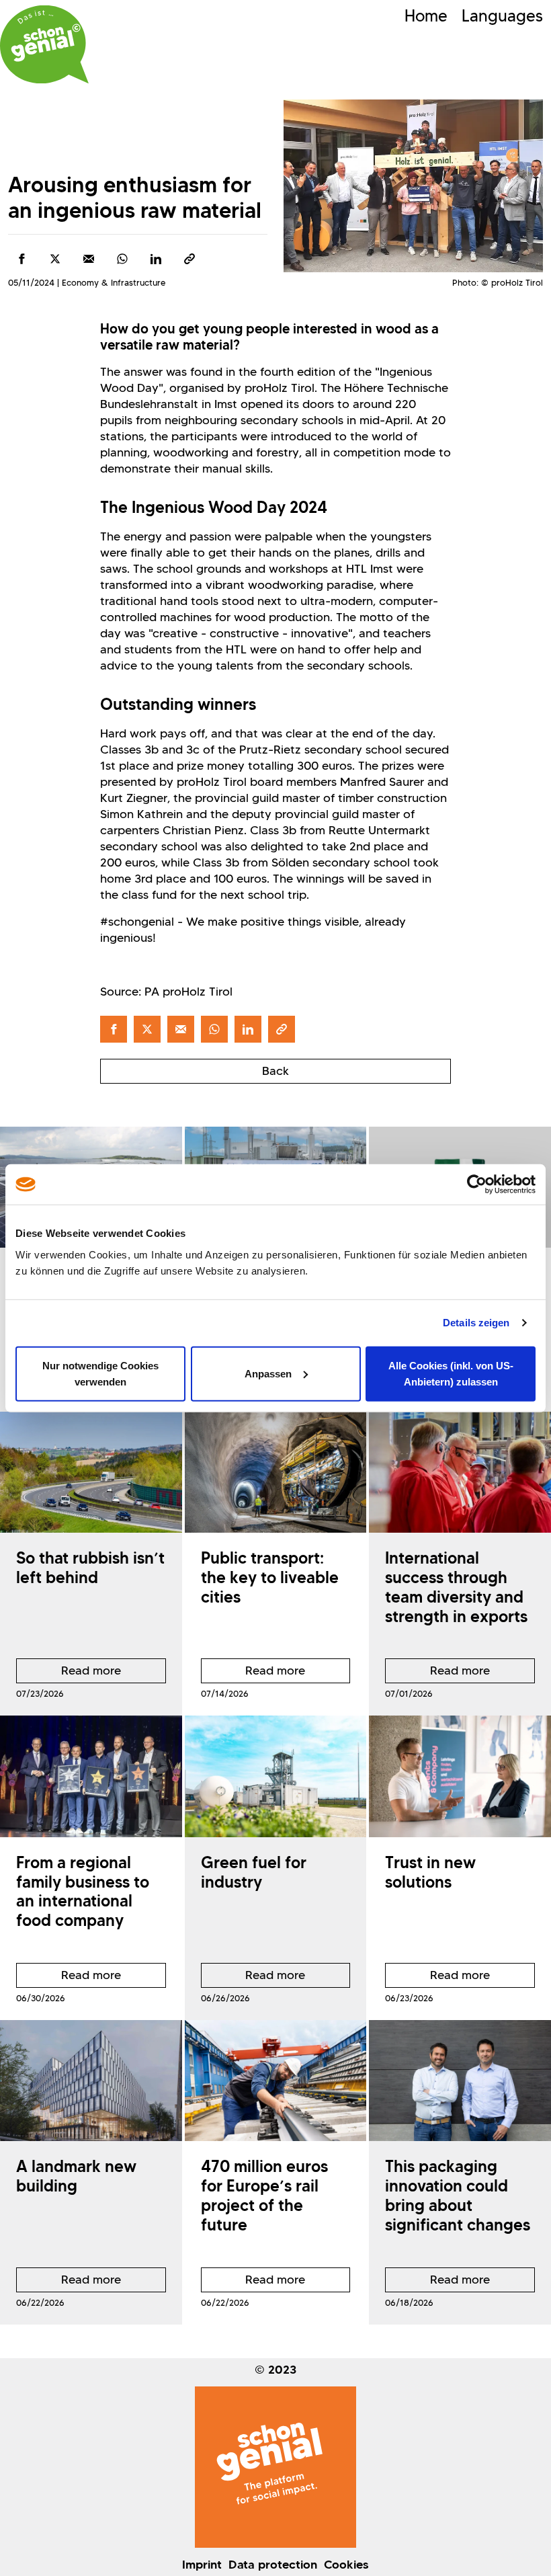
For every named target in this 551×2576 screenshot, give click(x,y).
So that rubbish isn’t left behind (90, 1568)
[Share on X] (55, 259)
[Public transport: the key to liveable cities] (276, 1472)
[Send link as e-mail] (89, 259)
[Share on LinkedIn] (156, 259)
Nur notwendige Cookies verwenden (100, 1373)
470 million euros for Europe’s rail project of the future (264, 2195)
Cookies (346, 2565)
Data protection (273, 2565)
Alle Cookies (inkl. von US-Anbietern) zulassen (451, 1373)
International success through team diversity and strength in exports (456, 1587)
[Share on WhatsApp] (122, 259)
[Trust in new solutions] (460, 1776)
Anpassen (268, 1373)
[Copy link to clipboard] (189, 259)
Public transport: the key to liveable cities (270, 1577)
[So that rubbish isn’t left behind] (91, 1472)
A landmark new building (76, 2176)
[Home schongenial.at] (44, 44)
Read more (69, 1673)
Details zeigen (476, 1323)
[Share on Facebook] (22, 259)
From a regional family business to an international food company (83, 1891)
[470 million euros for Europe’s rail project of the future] (276, 2081)
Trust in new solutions (430, 1872)
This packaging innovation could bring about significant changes (458, 2195)
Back (275, 1071)
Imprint (202, 2565)
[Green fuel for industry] (276, 1776)
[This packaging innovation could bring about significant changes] (460, 2081)
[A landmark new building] (91, 2081)
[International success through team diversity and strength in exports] (460, 1472)
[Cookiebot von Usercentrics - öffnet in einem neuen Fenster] (477, 1184)
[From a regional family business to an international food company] (91, 1776)
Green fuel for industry (254, 1872)
